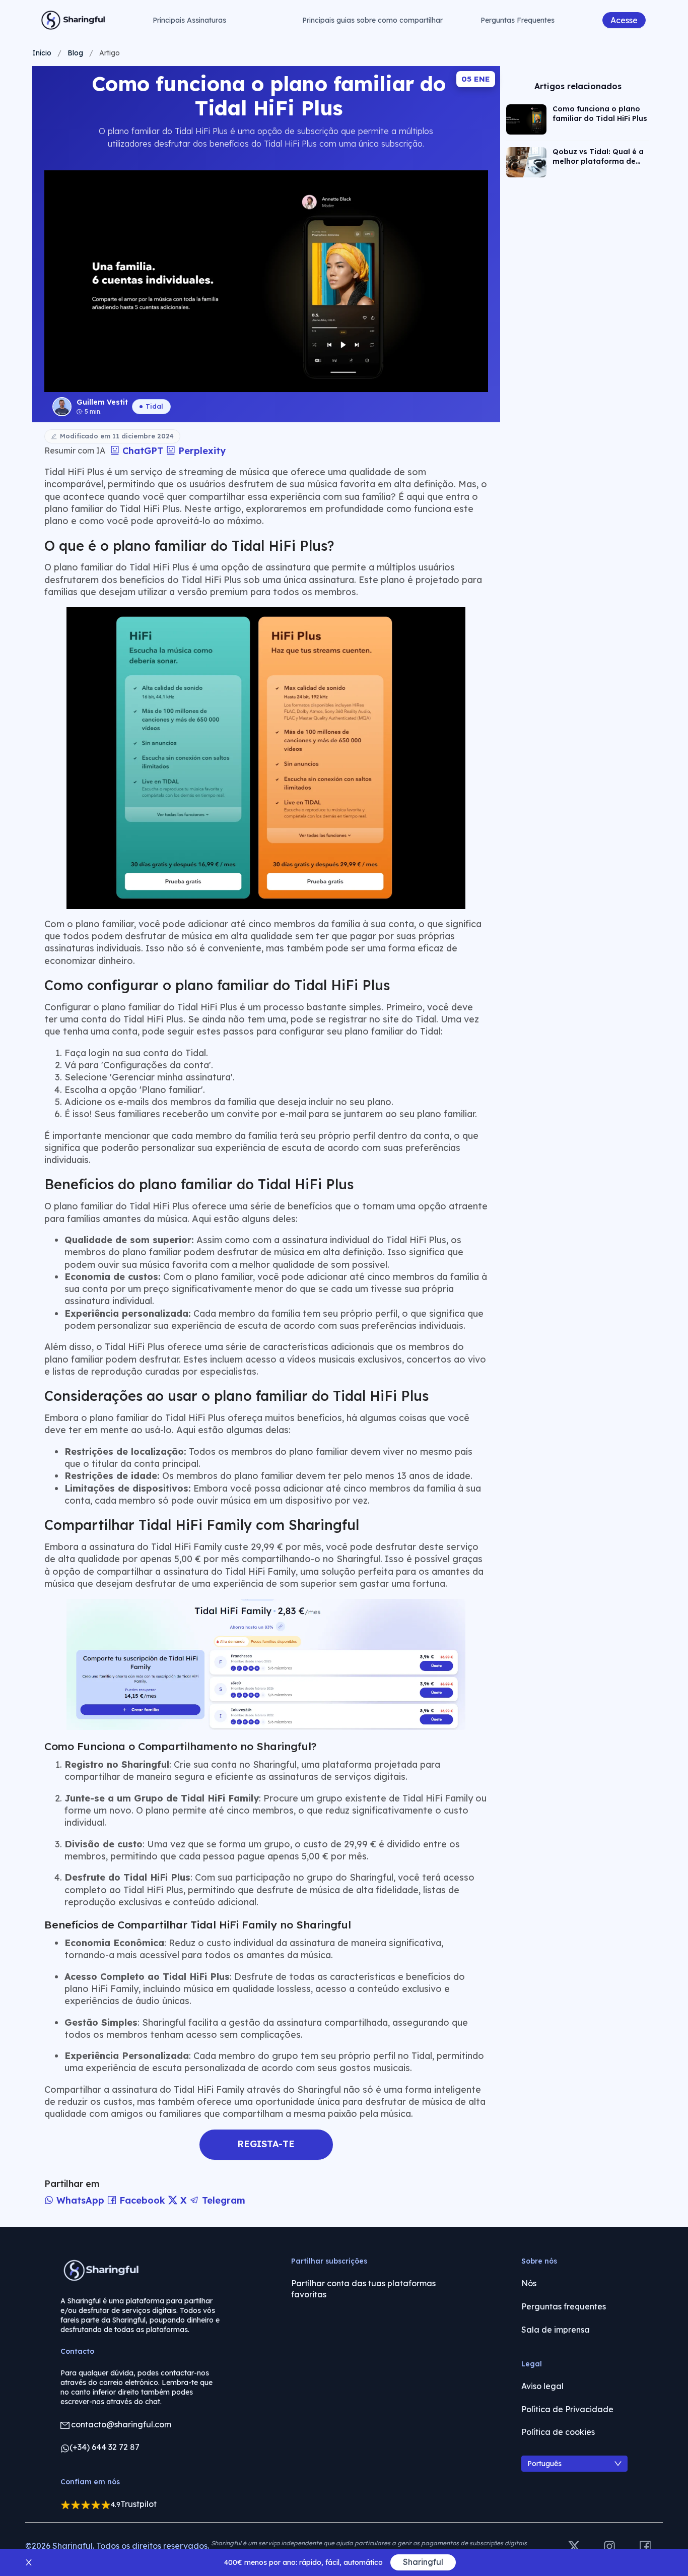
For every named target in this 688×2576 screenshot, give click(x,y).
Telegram (222, 2200)
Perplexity (200, 451)
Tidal (154, 406)
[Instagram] (609, 2547)
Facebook (142, 2200)
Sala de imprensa (556, 2330)
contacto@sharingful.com (121, 2424)
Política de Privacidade (567, 2409)
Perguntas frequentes (564, 2306)
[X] (574, 2547)
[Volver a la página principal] (74, 20)
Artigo (110, 53)
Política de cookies (558, 2432)
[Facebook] (645, 2547)
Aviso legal (542, 2386)
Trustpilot (139, 2504)
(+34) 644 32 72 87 (105, 2447)
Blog (75, 53)
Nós (529, 2283)
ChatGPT (143, 451)
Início (42, 53)
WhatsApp (80, 2200)
